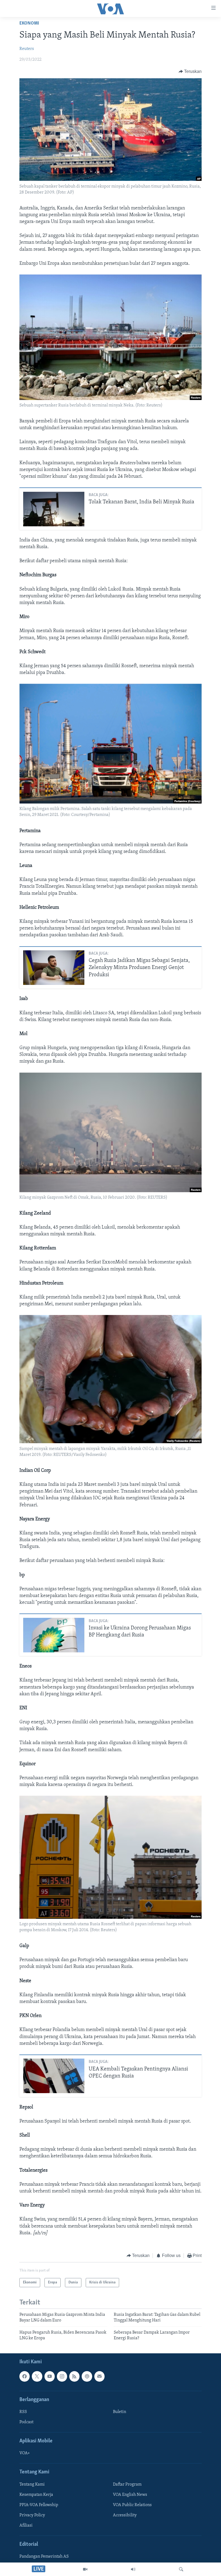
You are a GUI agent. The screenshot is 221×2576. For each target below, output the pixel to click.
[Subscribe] (99, 2376)
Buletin (120, 2412)
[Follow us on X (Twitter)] (37, 2376)
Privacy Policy (32, 2515)
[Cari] (181, 2569)
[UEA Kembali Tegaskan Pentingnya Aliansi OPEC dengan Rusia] (54, 2076)
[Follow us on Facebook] (25, 2376)
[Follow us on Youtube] (50, 2376)
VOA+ (25, 2453)
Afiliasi (26, 2526)
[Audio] (133, 2569)
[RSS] (74, 2376)
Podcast (26, 2422)
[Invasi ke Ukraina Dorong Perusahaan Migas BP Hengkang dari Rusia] (54, 1635)
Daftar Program (127, 2485)
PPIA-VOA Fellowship (39, 2505)
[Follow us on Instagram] (62, 2376)
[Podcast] (87, 2376)
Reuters (27, 49)
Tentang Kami (32, 2485)
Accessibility (125, 2515)
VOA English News (130, 2495)
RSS (23, 2412)
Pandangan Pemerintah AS (44, 2557)
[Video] (85, 2569)
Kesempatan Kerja (36, 2495)
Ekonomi (29, 23)
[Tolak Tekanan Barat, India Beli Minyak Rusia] (54, 509)
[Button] (190, 72)
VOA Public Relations (132, 2505)
